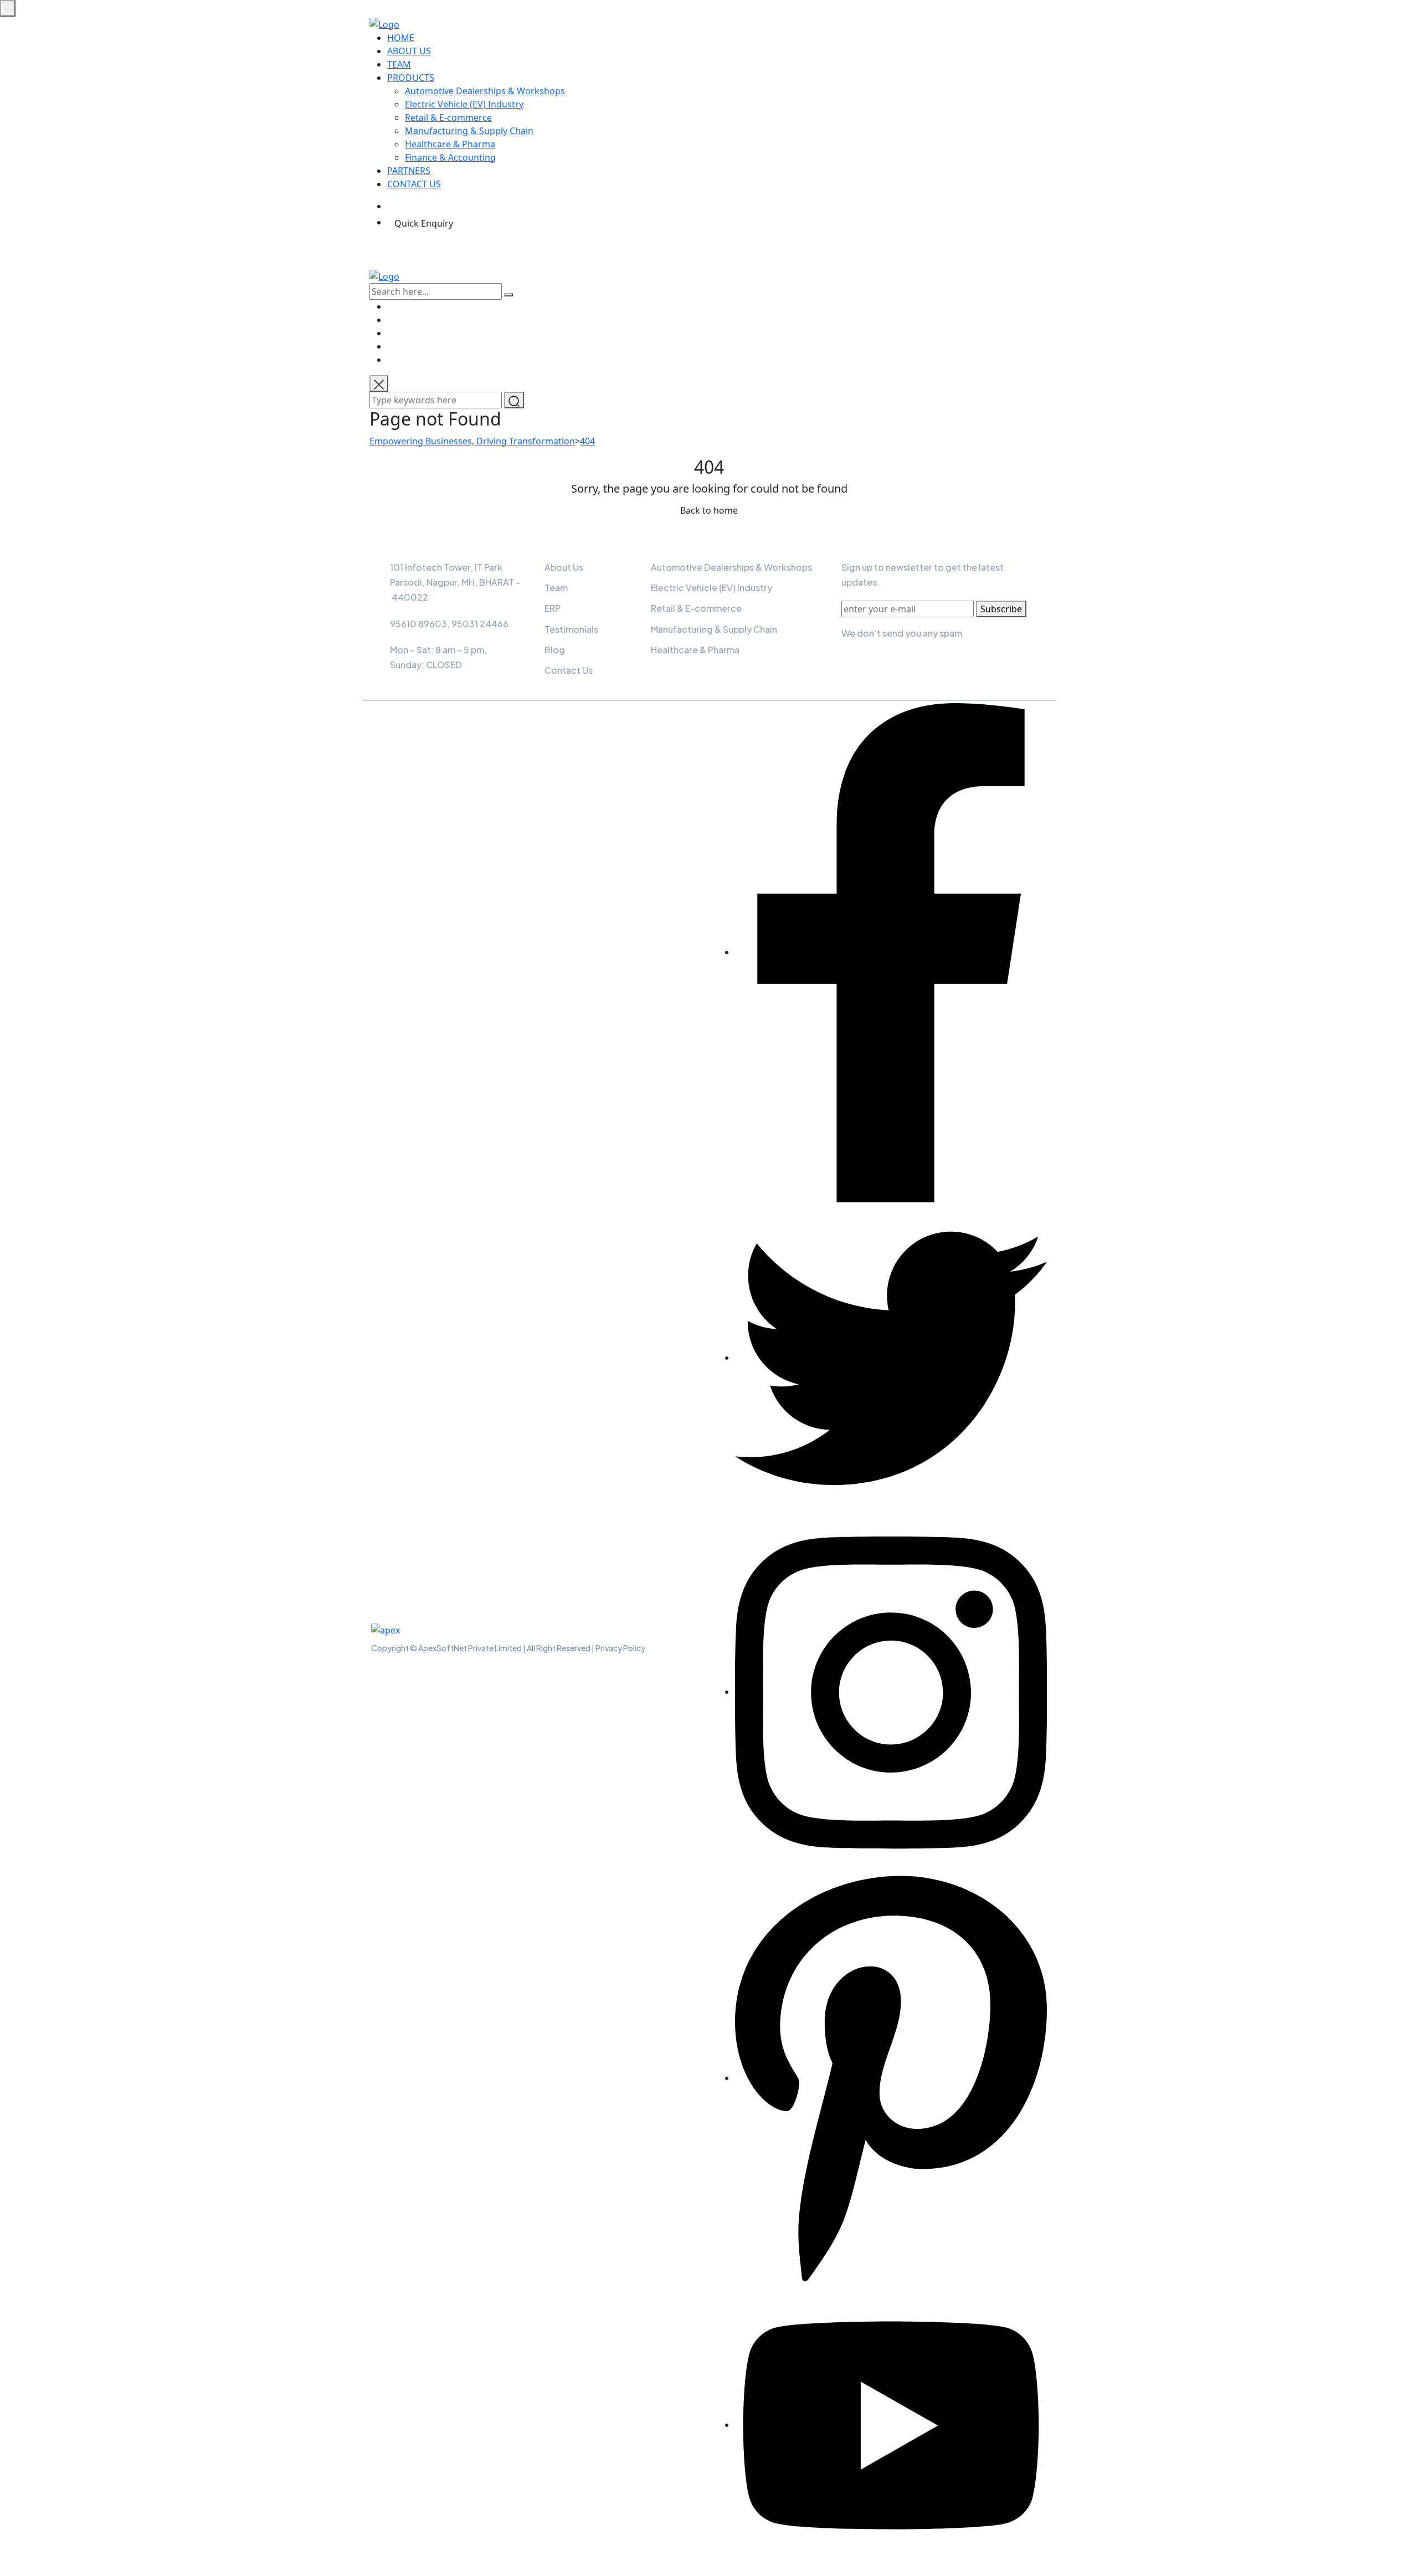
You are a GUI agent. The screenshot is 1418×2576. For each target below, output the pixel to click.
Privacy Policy (620, 1648)
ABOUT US (409, 51)
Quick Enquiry (424, 223)
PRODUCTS (411, 78)
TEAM (399, 64)
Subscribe (1001, 609)
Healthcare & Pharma (450, 144)
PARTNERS (409, 171)
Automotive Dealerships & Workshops (485, 91)
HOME (401, 38)
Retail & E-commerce (448, 117)
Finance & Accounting (450, 157)
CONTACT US (414, 184)
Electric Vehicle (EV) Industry (464, 104)
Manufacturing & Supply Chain (469, 131)
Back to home (709, 510)
